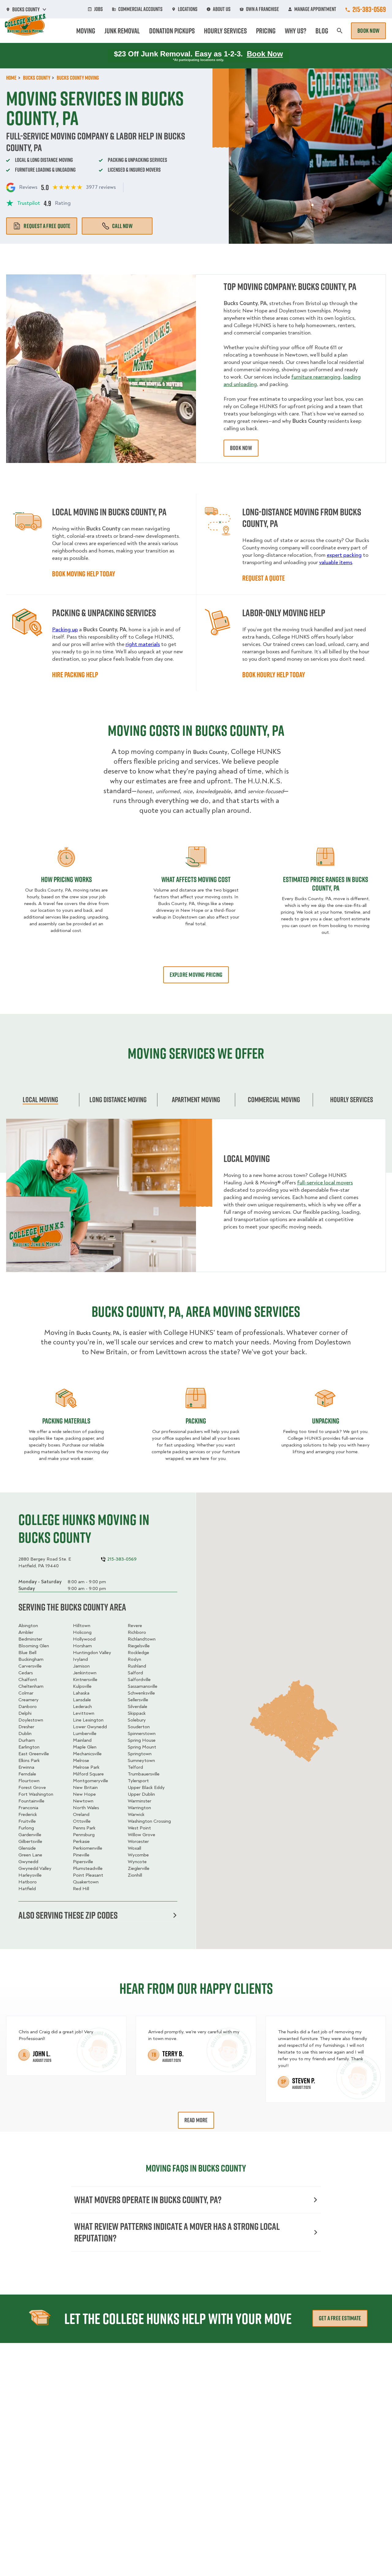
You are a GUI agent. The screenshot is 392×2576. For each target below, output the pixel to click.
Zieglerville (139, 1868)
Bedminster (30, 1639)
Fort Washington (36, 1794)
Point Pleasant (88, 1875)
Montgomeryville (90, 1781)
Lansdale (82, 1700)
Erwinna (26, 1767)
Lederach (82, 1707)
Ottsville (82, 1821)
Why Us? (296, 31)
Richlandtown (142, 1639)
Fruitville (27, 1821)
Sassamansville (143, 1686)
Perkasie (81, 1841)
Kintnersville (85, 1680)
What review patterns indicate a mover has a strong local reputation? (177, 2232)
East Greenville (34, 1754)
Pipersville (83, 1862)
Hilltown (82, 1626)
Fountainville (31, 1801)
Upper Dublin (141, 1794)
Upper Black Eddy (146, 1787)
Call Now (122, 226)
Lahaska (81, 1693)
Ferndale (27, 1774)
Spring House (142, 1740)
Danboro (28, 1707)
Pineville (81, 1855)
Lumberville (85, 1733)
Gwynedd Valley (35, 1868)
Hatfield (27, 1889)
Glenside (27, 1848)
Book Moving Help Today (84, 574)
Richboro (137, 1632)
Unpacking (326, 1421)
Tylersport (138, 1781)
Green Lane (30, 1855)
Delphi (25, 1713)
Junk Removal (122, 31)
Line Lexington (88, 1720)
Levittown (84, 1713)
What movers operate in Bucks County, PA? (148, 2200)
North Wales (86, 1808)
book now (241, 448)
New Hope (84, 1794)
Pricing (266, 31)
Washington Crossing (149, 1821)
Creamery (28, 1700)
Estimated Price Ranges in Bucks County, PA (326, 884)
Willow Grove (141, 1835)
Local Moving (40, 1099)
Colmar (26, 1693)
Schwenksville (141, 1693)
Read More (196, 2120)
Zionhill (135, 1875)
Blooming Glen (34, 1646)
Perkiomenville (88, 1848)
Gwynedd (28, 1862)
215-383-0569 (369, 9)
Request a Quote (264, 578)
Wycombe (138, 1855)
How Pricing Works (66, 879)
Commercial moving (274, 1099)
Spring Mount (142, 1747)
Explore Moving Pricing (196, 975)
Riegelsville (139, 1646)
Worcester (138, 1841)
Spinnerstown (142, 1733)
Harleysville (30, 1875)
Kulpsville (82, 1686)
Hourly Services (225, 31)
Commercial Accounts (140, 9)
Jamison (81, 1666)
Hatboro (28, 1882)
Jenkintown (85, 1673)
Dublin (25, 1733)
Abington (28, 1626)
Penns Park (84, 1828)
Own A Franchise (262, 9)
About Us (222, 9)
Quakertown (86, 1882)
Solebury (137, 1720)
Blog (322, 31)
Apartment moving (196, 1099)
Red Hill (81, 1889)
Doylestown (31, 1720)
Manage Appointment (315, 9)
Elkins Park (29, 1760)
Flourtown (29, 1781)
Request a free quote (47, 226)
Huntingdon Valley (92, 1653)
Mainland (82, 1740)
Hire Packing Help (75, 675)
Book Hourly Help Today (274, 675)
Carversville (30, 1666)
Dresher (26, 1727)
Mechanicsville (87, 1754)
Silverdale (138, 1707)
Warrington (139, 1808)
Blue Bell (27, 1653)
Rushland (137, 1666)
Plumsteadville (88, 1868)
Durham (27, 1740)
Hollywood (84, 1639)
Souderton (139, 1727)
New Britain (85, 1787)
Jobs (98, 9)
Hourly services (352, 1099)
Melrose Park (86, 1767)
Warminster (139, 1801)
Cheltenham (31, 1686)
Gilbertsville (30, 1841)
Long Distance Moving (118, 1099)
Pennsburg (84, 1835)
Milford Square (88, 1774)
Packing (196, 1421)
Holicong (82, 1632)
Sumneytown (141, 1760)
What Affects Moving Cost (196, 879)
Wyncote (137, 1862)
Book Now (368, 31)
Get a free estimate (340, 2318)
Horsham (82, 1646)
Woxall (134, 1848)
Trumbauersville (144, 1774)
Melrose (81, 1760)
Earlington (29, 1747)
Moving (86, 31)
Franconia (28, 1808)
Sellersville (138, 1700)
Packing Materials (66, 1421)
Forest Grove (32, 1787)
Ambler (26, 1632)
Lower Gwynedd (90, 1727)
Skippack (137, 1713)
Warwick (136, 1814)
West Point (139, 1828)
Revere (135, 1626)
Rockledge (138, 1653)
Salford (135, 1673)
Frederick (28, 1814)
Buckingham (31, 1659)
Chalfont (28, 1680)
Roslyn (134, 1659)
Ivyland (80, 1659)
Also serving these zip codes (68, 1915)
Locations (188, 9)
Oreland (81, 1814)
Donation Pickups (172, 31)
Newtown (83, 1801)
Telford (135, 1767)
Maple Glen (85, 1747)
